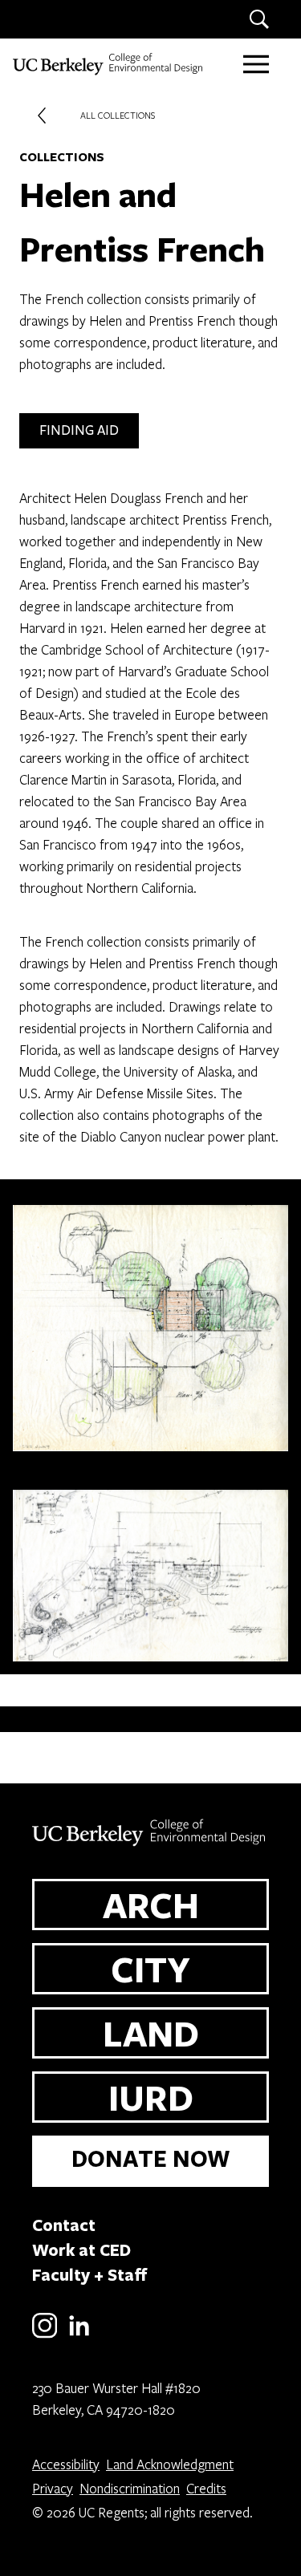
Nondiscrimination (130, 2488)
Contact (64, 2225)
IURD (151, 2097)
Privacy (53, 2488)
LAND (151, 2033)
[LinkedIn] (79, 2335)
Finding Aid (79, 430)
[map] (150, 1569)
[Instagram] (45, 2335)
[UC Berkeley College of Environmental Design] (109, 64)
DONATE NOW (151, 2158)
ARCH (151, 1905)
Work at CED (81, 2249)
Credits (206, 2488)
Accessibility (66, 2464)
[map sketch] (150, 1322)
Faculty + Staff (90, 2274)
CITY (150, 1969)
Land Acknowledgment (170, 2464)
